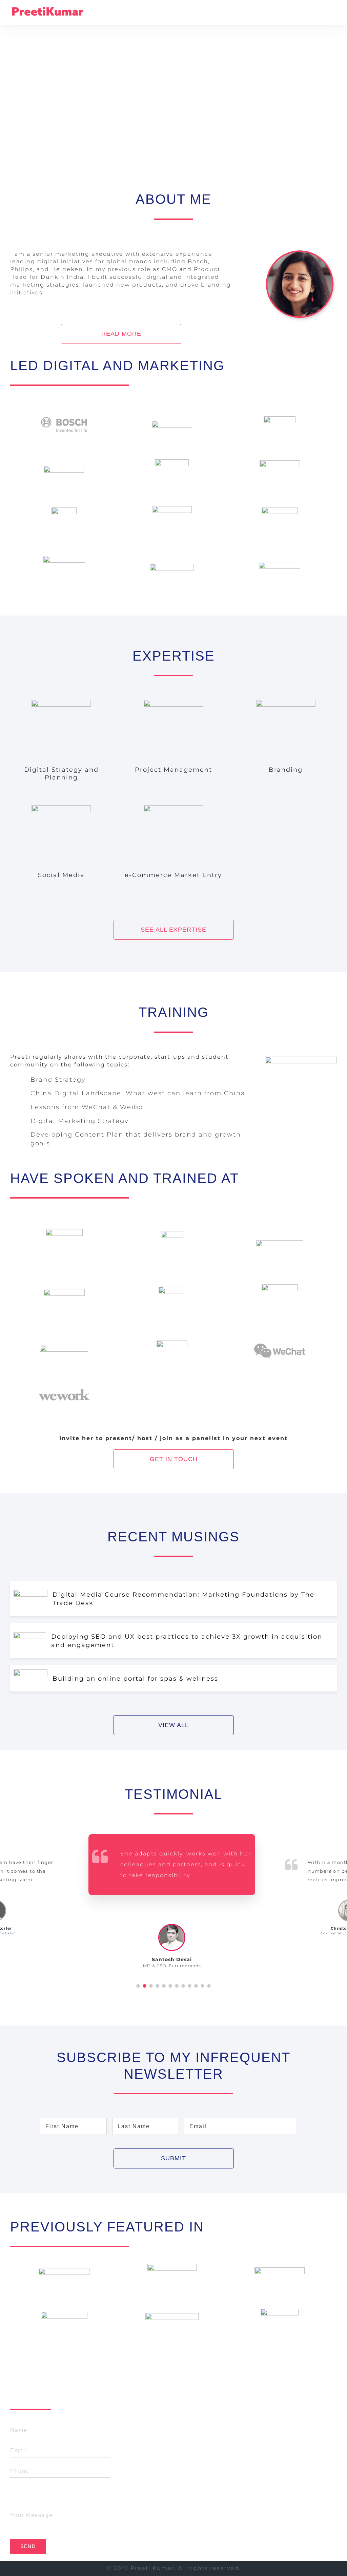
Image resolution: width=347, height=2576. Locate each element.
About (156, 2442)
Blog (154, 2485)
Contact (159, 2500)
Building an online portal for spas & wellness (135, 1679)
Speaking (162, 2470)
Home (156, 2427)
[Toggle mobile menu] (332, 15)
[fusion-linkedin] (292, 2468)
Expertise (162, 2456)
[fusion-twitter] (281, 2468)
